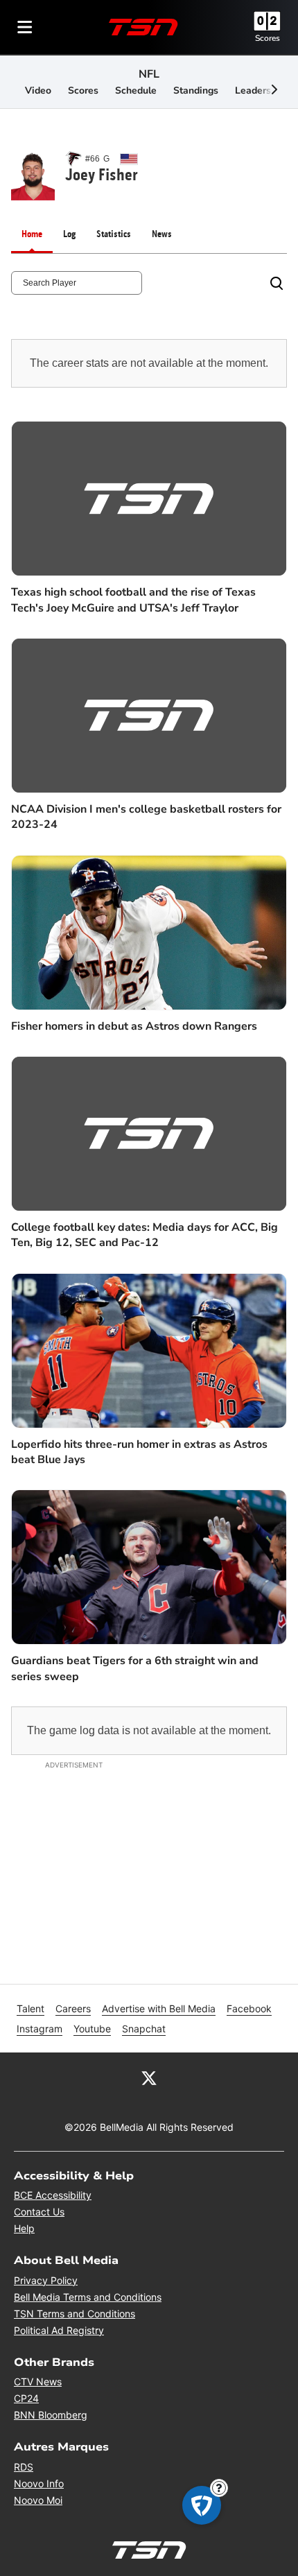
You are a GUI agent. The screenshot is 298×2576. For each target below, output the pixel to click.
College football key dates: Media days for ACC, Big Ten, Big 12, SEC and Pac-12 (144, 1235)
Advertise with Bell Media (159, 2008)
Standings (196, 90)
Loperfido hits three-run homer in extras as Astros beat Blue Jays (139, 1452)
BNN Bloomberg (51, 2415)
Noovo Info (39, 2483)
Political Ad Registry (59, 2330)
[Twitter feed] (149, 2077)
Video (38, 90)
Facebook (249, 2008)
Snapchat (144, 2029)
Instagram (40, 2029)
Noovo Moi (38, 2500)
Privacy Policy (46, 2280)
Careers (73, 2008)
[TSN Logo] (143, 27)
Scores (268, 38)
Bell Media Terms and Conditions (88, 2297)
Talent (30, 2008)
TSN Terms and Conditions (74, 2314)
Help (24, 2228)
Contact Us (39, 2212)
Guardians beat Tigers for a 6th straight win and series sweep (135, 1668)
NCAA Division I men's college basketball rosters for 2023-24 (146, 817)
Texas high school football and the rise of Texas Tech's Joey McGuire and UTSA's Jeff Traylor (133, 600)
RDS (24, 2467)
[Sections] (25, 27)
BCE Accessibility (53, 2195)
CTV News (38, 2381)
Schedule (136, 90)
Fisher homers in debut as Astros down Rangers (134, 1026)
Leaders (253, 90)
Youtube (92, 2029)
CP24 (26, 2398)
